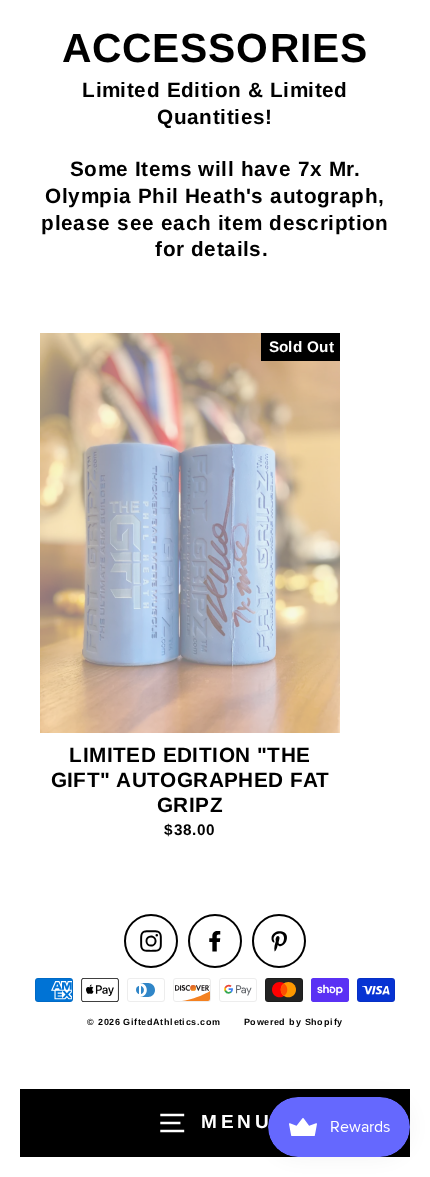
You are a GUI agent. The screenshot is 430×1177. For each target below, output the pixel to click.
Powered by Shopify (293, 1022)
